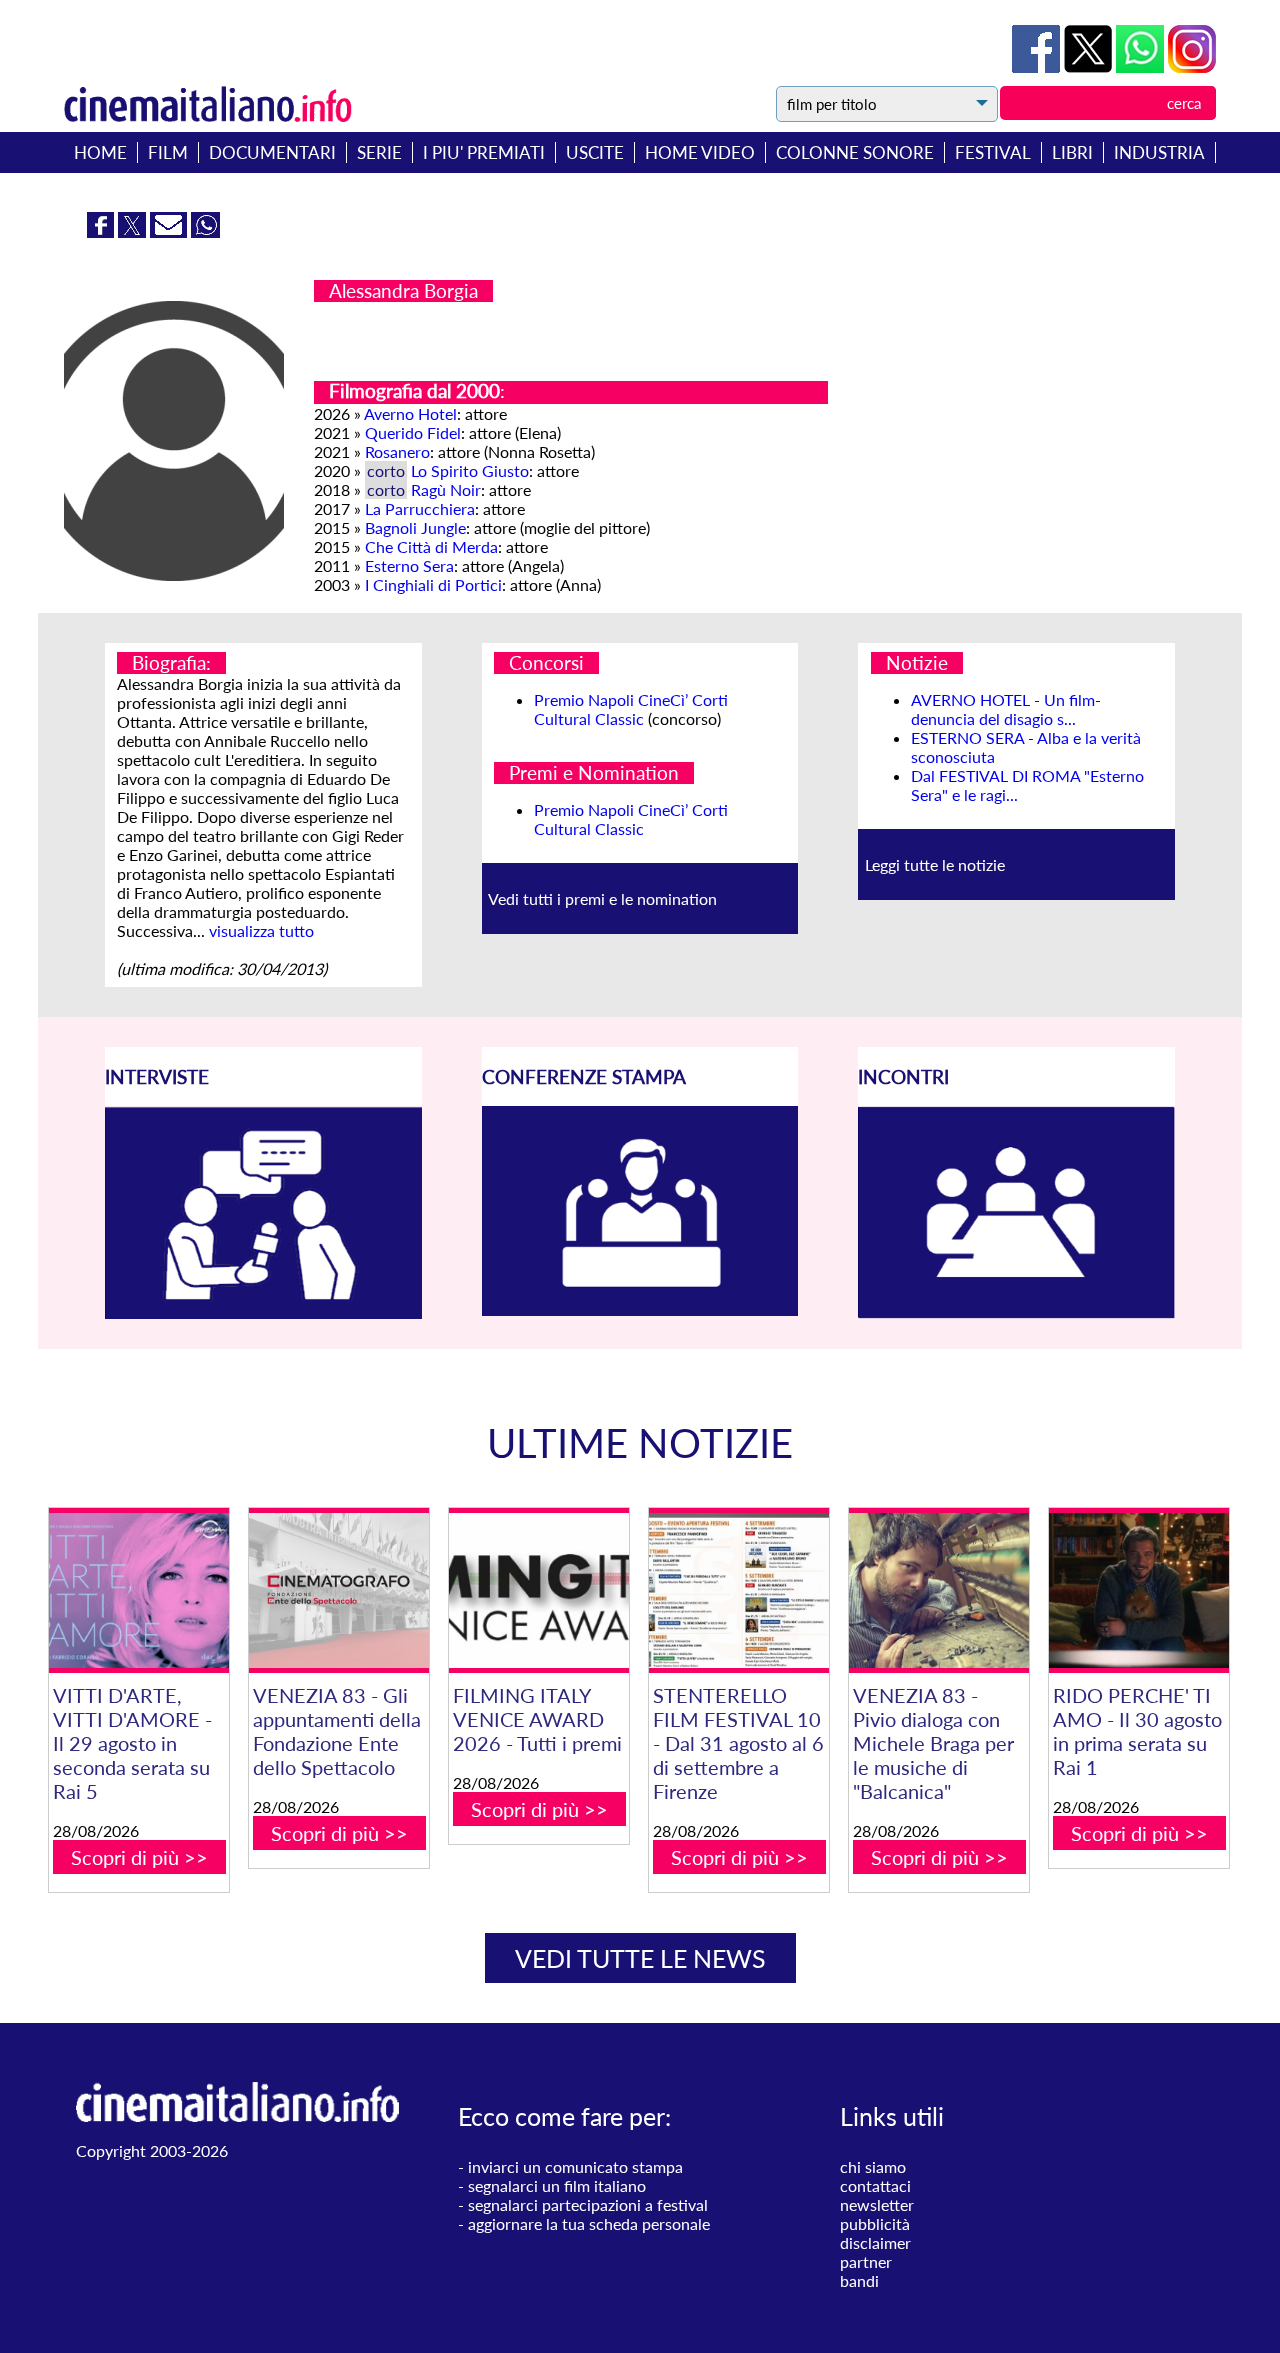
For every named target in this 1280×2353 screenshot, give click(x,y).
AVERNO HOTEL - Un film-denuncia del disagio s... (1006, 709)
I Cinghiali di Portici (433, 584)
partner (866, 2261)
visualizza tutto (261, 930)
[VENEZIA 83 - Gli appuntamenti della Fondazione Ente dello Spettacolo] (339, 1590)
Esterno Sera (409, 565)
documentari (272, 152)
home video (700, 152)
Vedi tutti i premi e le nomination (602, 898)
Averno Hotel (410, 413)
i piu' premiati (484, 152)
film (168, 152)
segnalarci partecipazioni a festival (588, 2204)
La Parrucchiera (420, 508)
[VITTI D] (139, 1590)
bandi (859, 2280)
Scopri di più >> (139, 1857)
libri (1072, 152)
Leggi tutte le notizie (935, 864)
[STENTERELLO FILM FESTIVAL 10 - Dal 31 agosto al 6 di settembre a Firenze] (739, 1590)
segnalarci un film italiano (557, 2185)
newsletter (877, 2204)
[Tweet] (1090, 66)
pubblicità (875, 2223)
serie (379, 152)
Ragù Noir (446, 489)
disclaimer (875, 2242)
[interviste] (263, 1312)
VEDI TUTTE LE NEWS (640, 1958)
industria (1159, 152)
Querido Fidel (413, 432)
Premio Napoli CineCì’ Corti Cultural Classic (631, 709)
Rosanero (397, 451)
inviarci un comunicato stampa (575, 2166)
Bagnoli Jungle (415, 527)
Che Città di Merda (431, 546)
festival (993, 152)
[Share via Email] (170, 231)
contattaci (875, 2185)
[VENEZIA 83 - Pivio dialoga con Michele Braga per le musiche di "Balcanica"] (939, 1590)
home (100, 152)
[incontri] (1016, 1312)
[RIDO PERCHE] (1139, 1590)
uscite (595, 152)
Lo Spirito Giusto (470, 470)
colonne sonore (855, 152)
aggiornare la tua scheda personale (589, 2223)
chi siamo (873, 2166)
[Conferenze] (640, 1309)
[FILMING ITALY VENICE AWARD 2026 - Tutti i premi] (539, 1590)
